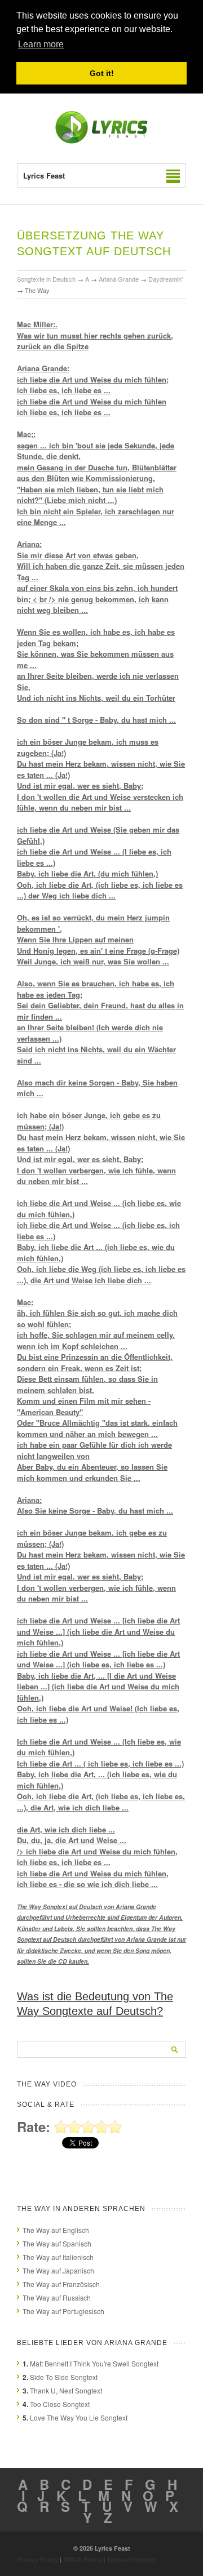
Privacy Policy (37, 2559)
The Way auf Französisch (61, 2284)
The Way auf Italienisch (58, 2257)
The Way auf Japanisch (58, 2270)
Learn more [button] (41, 44)
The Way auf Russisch (57, 2297)
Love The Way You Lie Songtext (79, 2417)
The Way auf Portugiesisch (63, 2311)
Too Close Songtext (60, 2404)
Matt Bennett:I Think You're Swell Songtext (94, 2363)
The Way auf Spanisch (57, 2243)
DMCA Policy (82, 2559)
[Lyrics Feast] (101, 141)
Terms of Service (131, 2559)
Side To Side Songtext (64, 2377)
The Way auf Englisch (56, 2230)
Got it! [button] (102, 73)
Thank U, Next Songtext (66, 2390)
